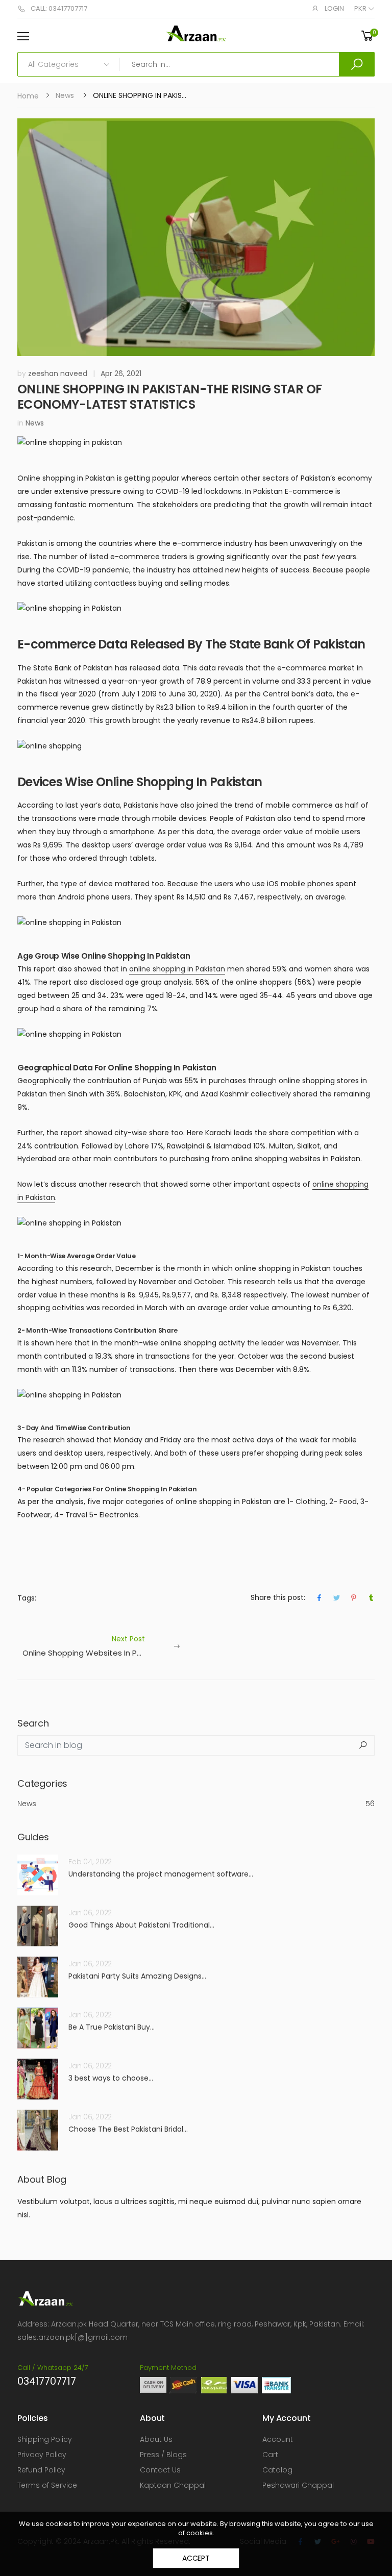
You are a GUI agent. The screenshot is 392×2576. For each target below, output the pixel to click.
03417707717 (47, 2381)
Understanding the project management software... (161, 1874)
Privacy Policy (42, 2455)
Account (278, 2439)
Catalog (277, 2470)
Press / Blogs (163, 2455)
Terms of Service (47, 2485)
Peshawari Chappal (298, 2485)
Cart (270, 2455)
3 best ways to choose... (111, 2078)
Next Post (109, 1646)
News (65, 95)
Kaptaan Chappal (173, 2485)
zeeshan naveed (58, 373)
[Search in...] (357, 64)
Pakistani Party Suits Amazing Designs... (137, 1976)
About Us (156, 2439)
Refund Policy (41, 2470)
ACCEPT (196, 2558)
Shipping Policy (45, 2439)
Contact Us (160, 2470)
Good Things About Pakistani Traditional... (141, 1925)
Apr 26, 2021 (121, 373)
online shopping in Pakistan (177, 969)
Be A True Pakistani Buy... (112, 2027)
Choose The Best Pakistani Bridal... (128, 2129)
